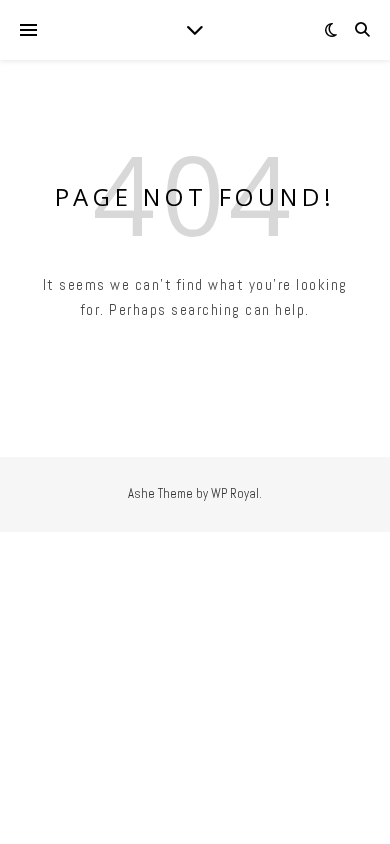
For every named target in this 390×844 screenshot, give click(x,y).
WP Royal (235, 493)
